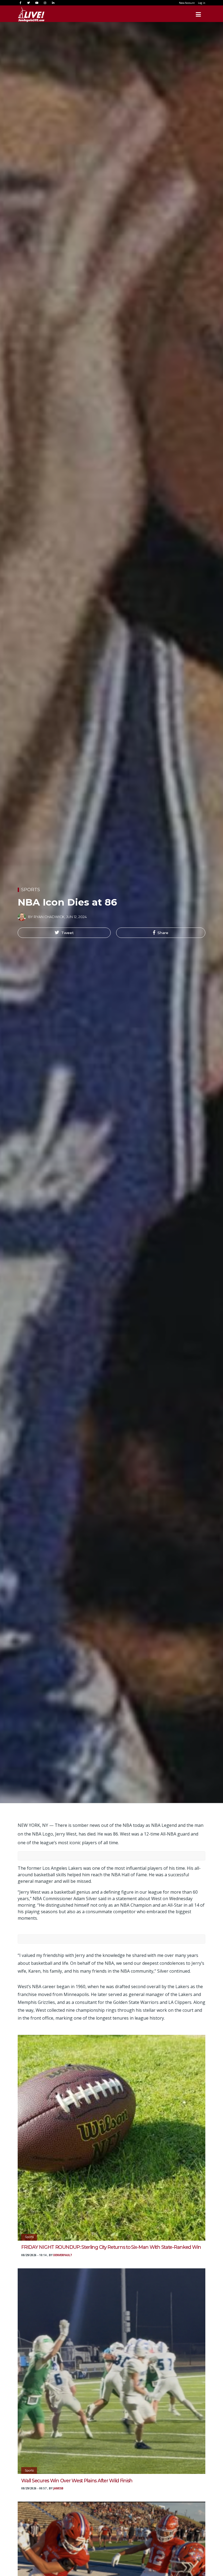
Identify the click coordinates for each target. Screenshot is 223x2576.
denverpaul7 (63, 2255)
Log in (202, 3)
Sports (31, 890)
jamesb (58, 2488)
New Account (187, 3)
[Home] (26, 14)
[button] (64, 933)
